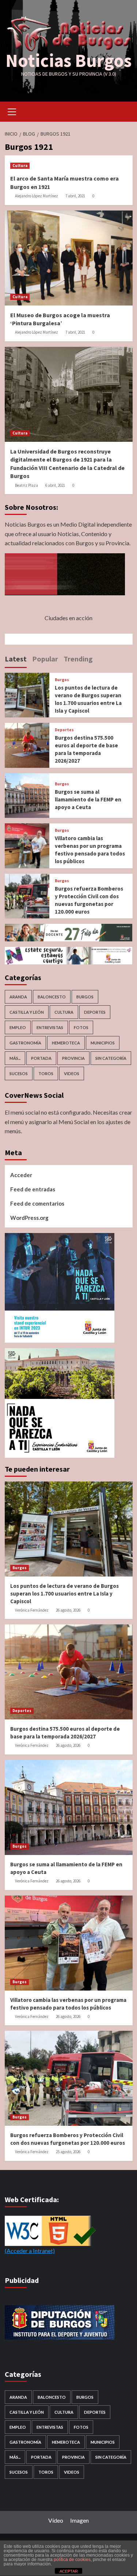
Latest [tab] (16, 659)
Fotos (81, 1027)
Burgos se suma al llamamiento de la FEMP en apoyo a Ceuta (88, 799)
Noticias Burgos (68, 60)
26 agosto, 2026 (68, 1610)
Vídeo (56, 2520)
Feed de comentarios (37, 1203)
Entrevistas (50, 1027)
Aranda (18, 997)
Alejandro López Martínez (37, 196)
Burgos (62, 680)
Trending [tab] (78, 659)
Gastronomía (25, 1043)
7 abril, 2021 (75, 196)
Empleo (18, 1027)
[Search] (124, 111)
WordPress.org (29, 1218)
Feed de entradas (33, 1189)
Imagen (79, 2520)
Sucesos (19, 1073)
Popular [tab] (45, 659)
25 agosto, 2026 (68, 2152)
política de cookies (72, 2560)
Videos (72, 1073)
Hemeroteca (66, 1043)
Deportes (64, 730)
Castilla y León (27, 1012)
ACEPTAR (69, 2571)
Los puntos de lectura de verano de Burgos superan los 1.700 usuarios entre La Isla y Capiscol (64, 1594)
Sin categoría (111, 1058)
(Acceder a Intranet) (30, 2251)
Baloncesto (52, 997)
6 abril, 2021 (55, 485)
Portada (41, 1058)
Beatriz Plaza (26, 485)
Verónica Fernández (32, 1610)
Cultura (20, 166)
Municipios (103, 1043)
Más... (15, 1058)
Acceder (21, 1175)
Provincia (73, 1058)
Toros (46, 1073)
